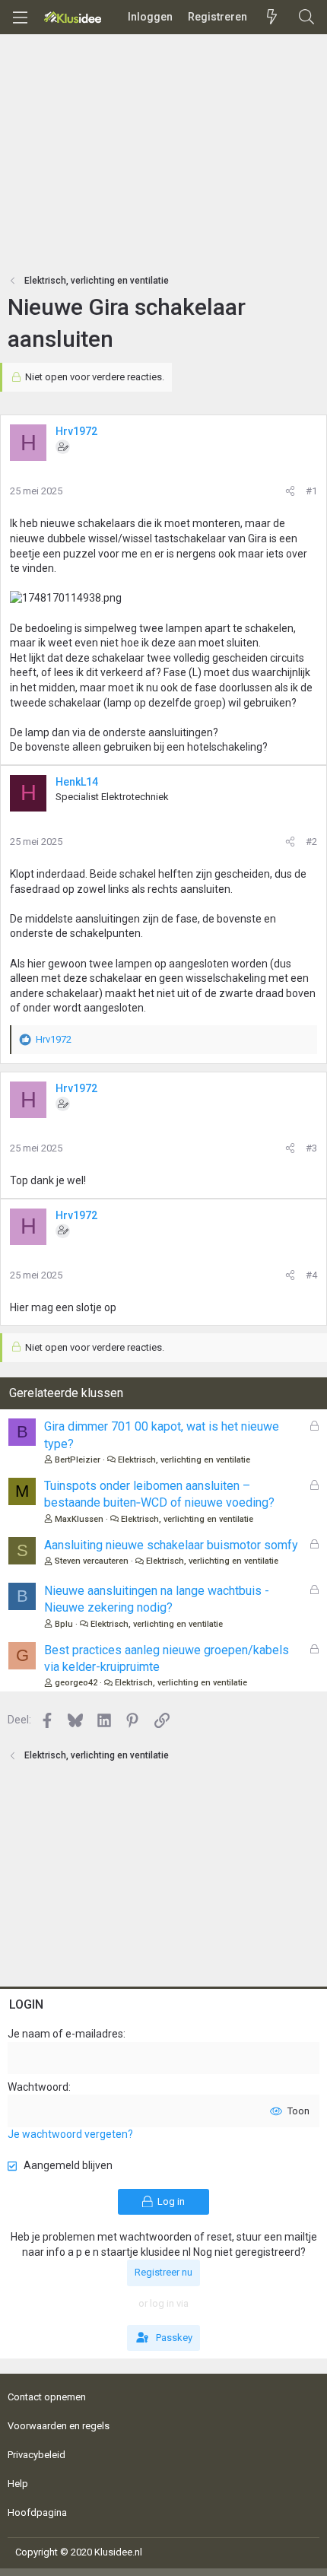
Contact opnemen (47, 2397)
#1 (311, 491)
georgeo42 (76, 1683)
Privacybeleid (37, 2455)
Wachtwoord (38, 2087)
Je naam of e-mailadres (65, 2034)
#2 (311, 842)
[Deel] (290, 491)
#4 (311, 1275)
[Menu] (20, 17)
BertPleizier (78, 1460)
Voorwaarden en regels (59, 2426)
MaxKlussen (79, 1519)
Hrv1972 (76, 431)
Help (18, 2484)
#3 (311, 1148)
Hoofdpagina (37, 2512)
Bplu (64, 1624)
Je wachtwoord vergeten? (70, 2134)
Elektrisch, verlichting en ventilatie (184, 1460)
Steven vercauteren (92, 1561)
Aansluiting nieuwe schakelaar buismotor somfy (171, 1545)
